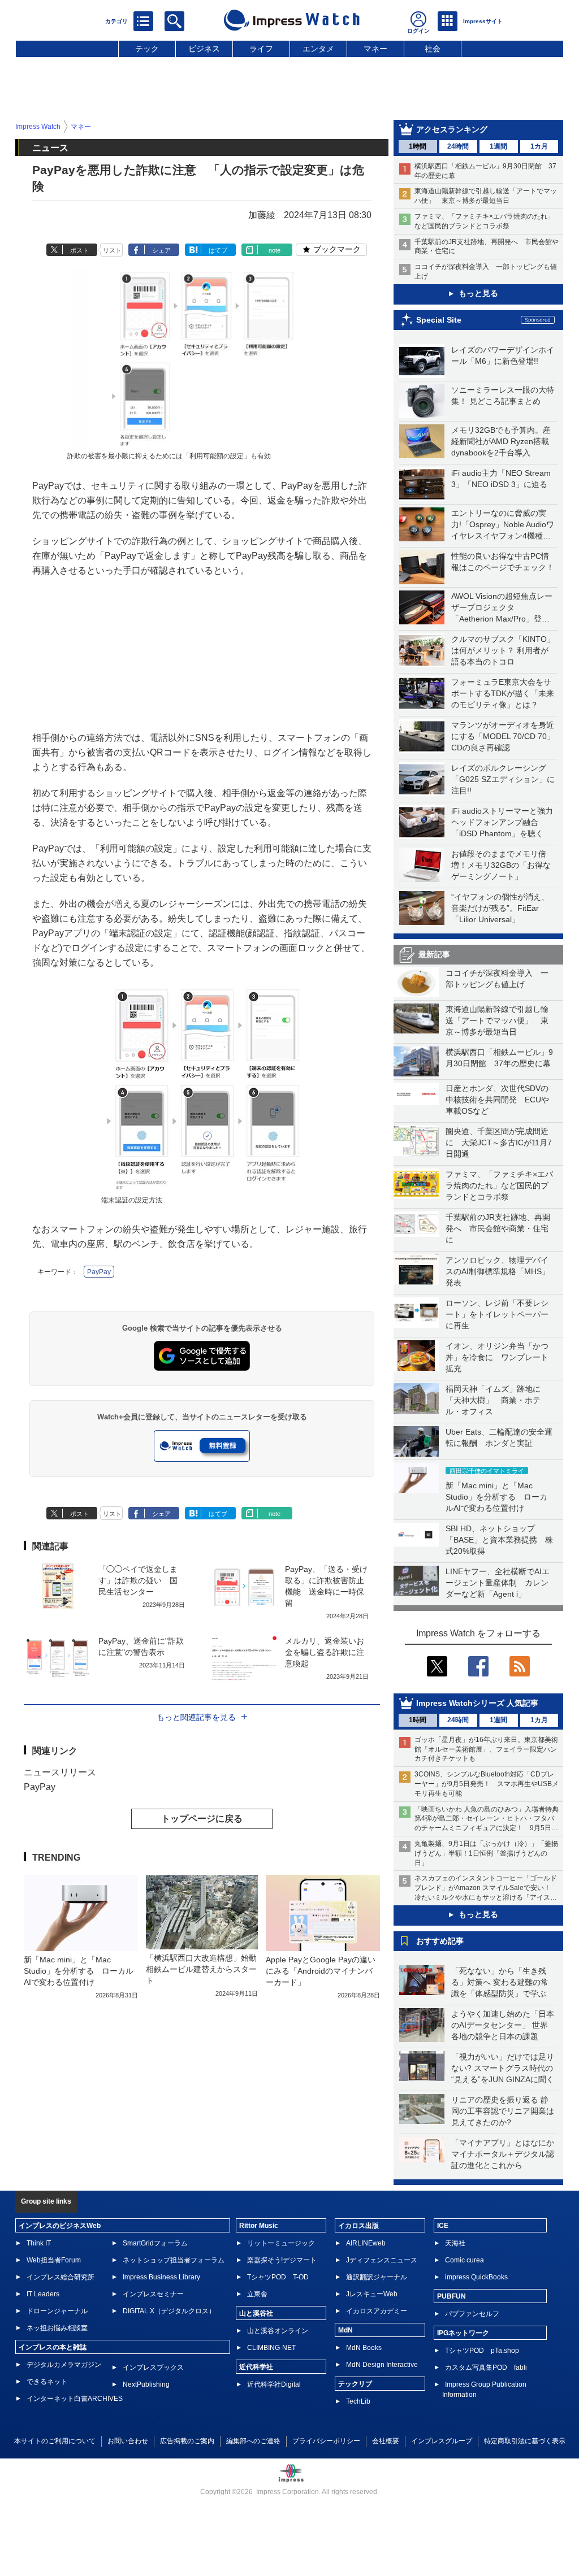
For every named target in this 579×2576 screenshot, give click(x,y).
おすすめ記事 (440, 1941)
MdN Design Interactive (382, 2365)
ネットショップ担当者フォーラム (174, 2260)
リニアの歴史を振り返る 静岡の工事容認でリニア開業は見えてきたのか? (503, 2111)
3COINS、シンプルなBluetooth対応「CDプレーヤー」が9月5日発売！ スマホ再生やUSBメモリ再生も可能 (487, 1784)
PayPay (99, 1272)
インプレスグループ (442, 2441)
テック (147, 49)
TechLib (358, 2401)
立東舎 (257, 2294)
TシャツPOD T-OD (278, 2277)
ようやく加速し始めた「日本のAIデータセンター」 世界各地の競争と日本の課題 (503, 2025)
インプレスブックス (153, 2368)
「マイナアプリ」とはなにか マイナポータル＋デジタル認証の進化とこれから (507, 2154)
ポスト (79, 250)
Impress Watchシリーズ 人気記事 (477, 1703)
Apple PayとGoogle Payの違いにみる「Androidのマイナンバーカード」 (321, 1971)
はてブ (218, 250)
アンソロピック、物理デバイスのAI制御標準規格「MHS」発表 (498, 1271)
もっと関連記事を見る (196, 1717)
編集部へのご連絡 (253, 2441)
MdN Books (364, 2348)
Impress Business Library (161, 2277)
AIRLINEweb (366, 2243)
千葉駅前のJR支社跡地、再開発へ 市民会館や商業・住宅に (498, 1228)
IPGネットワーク (463, 2333)
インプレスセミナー (153, 2294)
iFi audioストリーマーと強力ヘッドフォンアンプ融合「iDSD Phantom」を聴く (502, 822)
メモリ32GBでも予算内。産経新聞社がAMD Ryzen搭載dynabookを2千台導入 (501, 441)
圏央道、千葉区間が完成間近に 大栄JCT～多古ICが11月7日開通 (499, 1143)
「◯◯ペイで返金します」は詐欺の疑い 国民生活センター (138, 1580)
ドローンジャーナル (57, 2311)
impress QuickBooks (476, 2277)
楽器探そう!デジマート (282, 2260)
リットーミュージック (281, 2243)
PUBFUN (451, 2296)
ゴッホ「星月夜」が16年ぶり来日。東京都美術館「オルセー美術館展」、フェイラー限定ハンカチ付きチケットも (486, 1749)
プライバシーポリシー (326, 2441)
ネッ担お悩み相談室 (57, 2328)
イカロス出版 (358, 2226)
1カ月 (539, 146)
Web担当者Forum (54, 2260)
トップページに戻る (202, 1819)
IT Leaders (43, 2294)
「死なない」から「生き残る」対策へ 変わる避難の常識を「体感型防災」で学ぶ (500, 1982)
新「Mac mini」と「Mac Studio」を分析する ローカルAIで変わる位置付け (496, 1497)
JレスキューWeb (372, 2294)
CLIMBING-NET (271, 2348)
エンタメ (318, 49)
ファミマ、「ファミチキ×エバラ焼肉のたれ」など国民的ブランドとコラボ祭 (499, 1185)
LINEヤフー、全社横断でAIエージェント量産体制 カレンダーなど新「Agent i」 (498, 1583)
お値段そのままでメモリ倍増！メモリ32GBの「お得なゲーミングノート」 (501, 865)
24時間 (458, 146)
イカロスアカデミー (377, 2311)
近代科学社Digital (274, 2384)
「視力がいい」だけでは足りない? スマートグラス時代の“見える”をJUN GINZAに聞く (503, 2068)
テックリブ (355, 2384)
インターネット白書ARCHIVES (75, 2399)
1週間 (498, 146)
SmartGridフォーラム (155, 2243)
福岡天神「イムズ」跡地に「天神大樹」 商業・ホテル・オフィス (493, 1400)
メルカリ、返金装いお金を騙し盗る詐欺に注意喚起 (325, 1652)
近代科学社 (256, 2367)
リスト (112, 250)
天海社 (455, 2243)
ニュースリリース (60, 1772)
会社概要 (386, 2441)
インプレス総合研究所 (61, 2277)
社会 (433, 49)
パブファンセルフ (472, 2314)
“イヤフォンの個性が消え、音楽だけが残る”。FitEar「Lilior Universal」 (500, 908)
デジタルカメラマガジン (64, 2365)
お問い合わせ (128, 2441)
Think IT (39, 2243)
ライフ (261, 49)
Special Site (439, 320)
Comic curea (465, 2260)
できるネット (47, 2382)
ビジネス (204, 49)
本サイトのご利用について (55, 2441)
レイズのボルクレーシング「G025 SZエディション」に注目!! (503, 779)
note (275, 250)
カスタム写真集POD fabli (486, 2368)
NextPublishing (146, 2384)
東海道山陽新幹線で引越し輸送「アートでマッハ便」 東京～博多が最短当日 (497, 1020)
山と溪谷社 (256, 2313)
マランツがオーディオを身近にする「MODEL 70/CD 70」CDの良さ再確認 (503, 736)
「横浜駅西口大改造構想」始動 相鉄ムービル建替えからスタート (205, 1969)
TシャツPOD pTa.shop (482, 2351)
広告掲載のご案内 (187, 2441)
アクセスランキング (452, 129)
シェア (161, 250)
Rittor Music (259, 2226)
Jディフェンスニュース (382, 2260)
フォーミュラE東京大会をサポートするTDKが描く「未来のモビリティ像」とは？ (503, 693)
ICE (443, 2226)
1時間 (418, 146)
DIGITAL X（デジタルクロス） (169, 2311)
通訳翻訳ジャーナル (377, 2277)
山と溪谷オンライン (278, 2331)
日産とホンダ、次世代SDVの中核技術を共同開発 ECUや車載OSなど (497, 1100)
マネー (375, 49)
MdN (345, 2330)
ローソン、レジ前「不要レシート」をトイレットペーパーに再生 (497, 1314)
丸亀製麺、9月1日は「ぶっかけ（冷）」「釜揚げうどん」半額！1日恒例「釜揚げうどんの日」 (486, 1853)
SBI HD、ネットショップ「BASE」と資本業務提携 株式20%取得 (499, 1540)
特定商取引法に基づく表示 (525, 2441)
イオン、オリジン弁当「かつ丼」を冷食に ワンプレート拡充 (497, 1357)
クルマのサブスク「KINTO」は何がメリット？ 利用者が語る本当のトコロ (503, 650)
